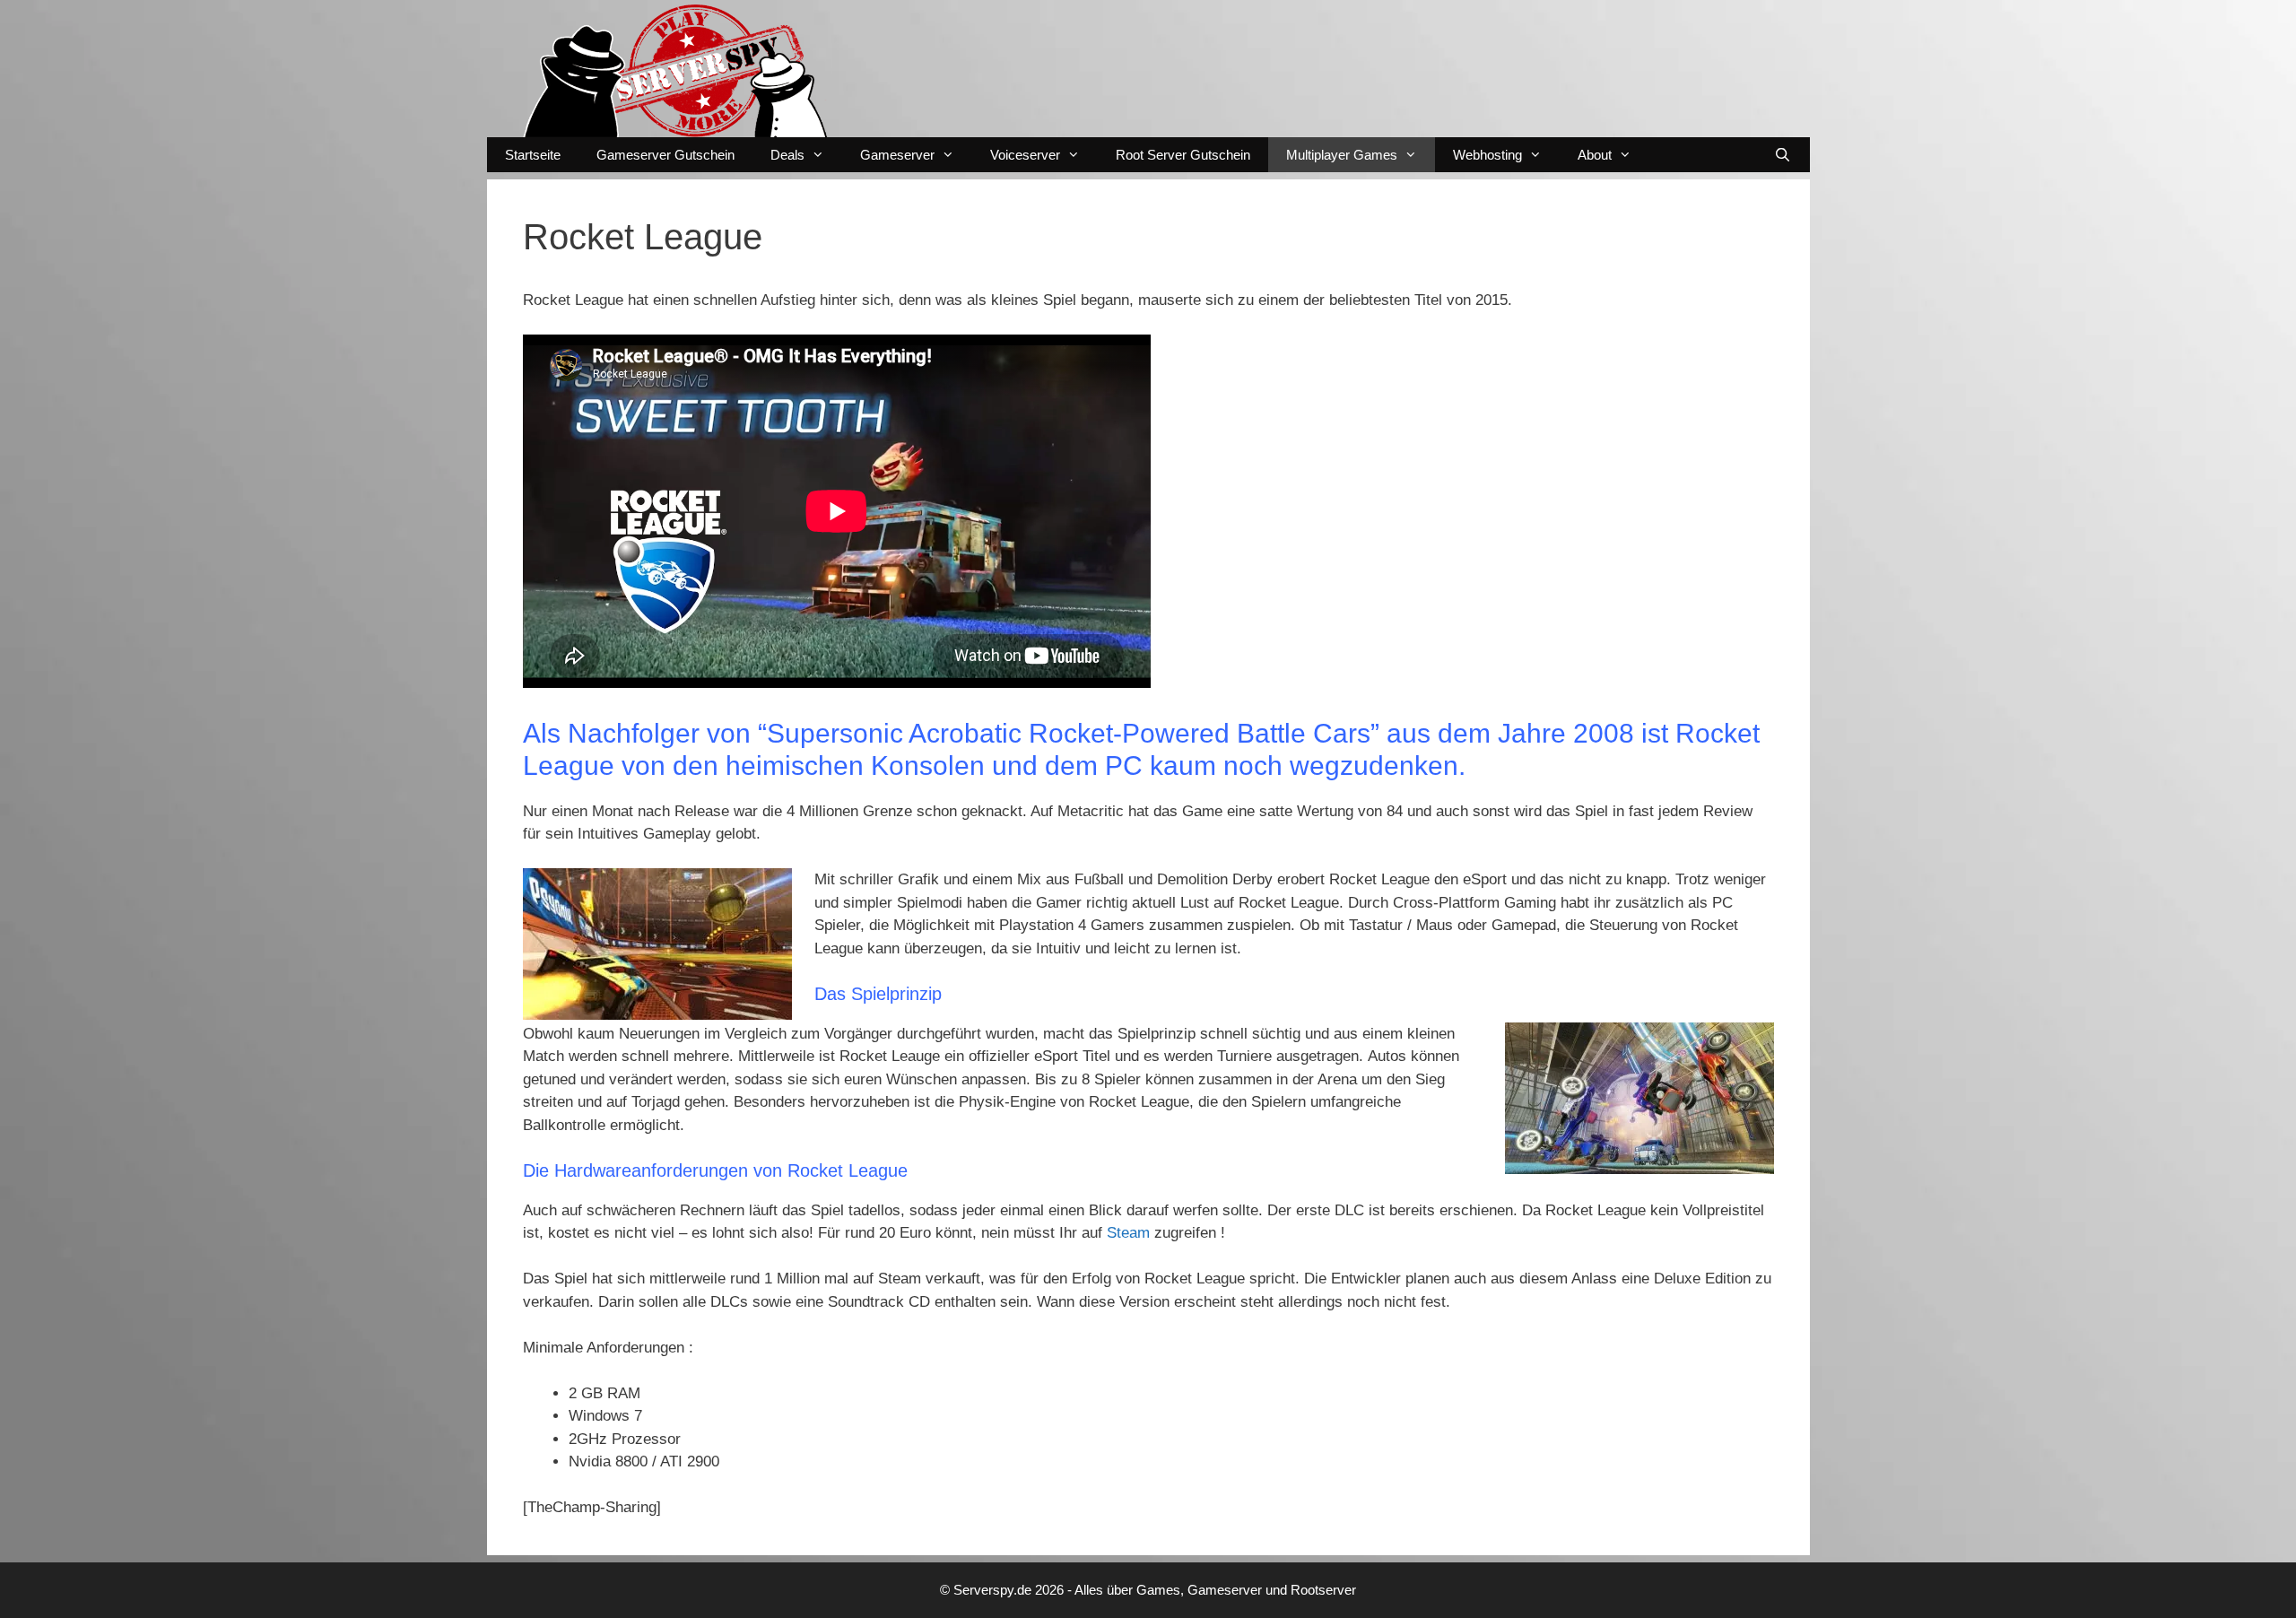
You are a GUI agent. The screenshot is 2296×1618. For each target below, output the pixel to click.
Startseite (533, 155)
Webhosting (1487, 155)
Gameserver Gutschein (665, 155)
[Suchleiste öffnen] (1783, 155)
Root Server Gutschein (1183, 155)
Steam (1131, 1233)
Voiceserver (1025, 155)
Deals (787, 155)
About (1595, 155)
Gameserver (897, 155)
